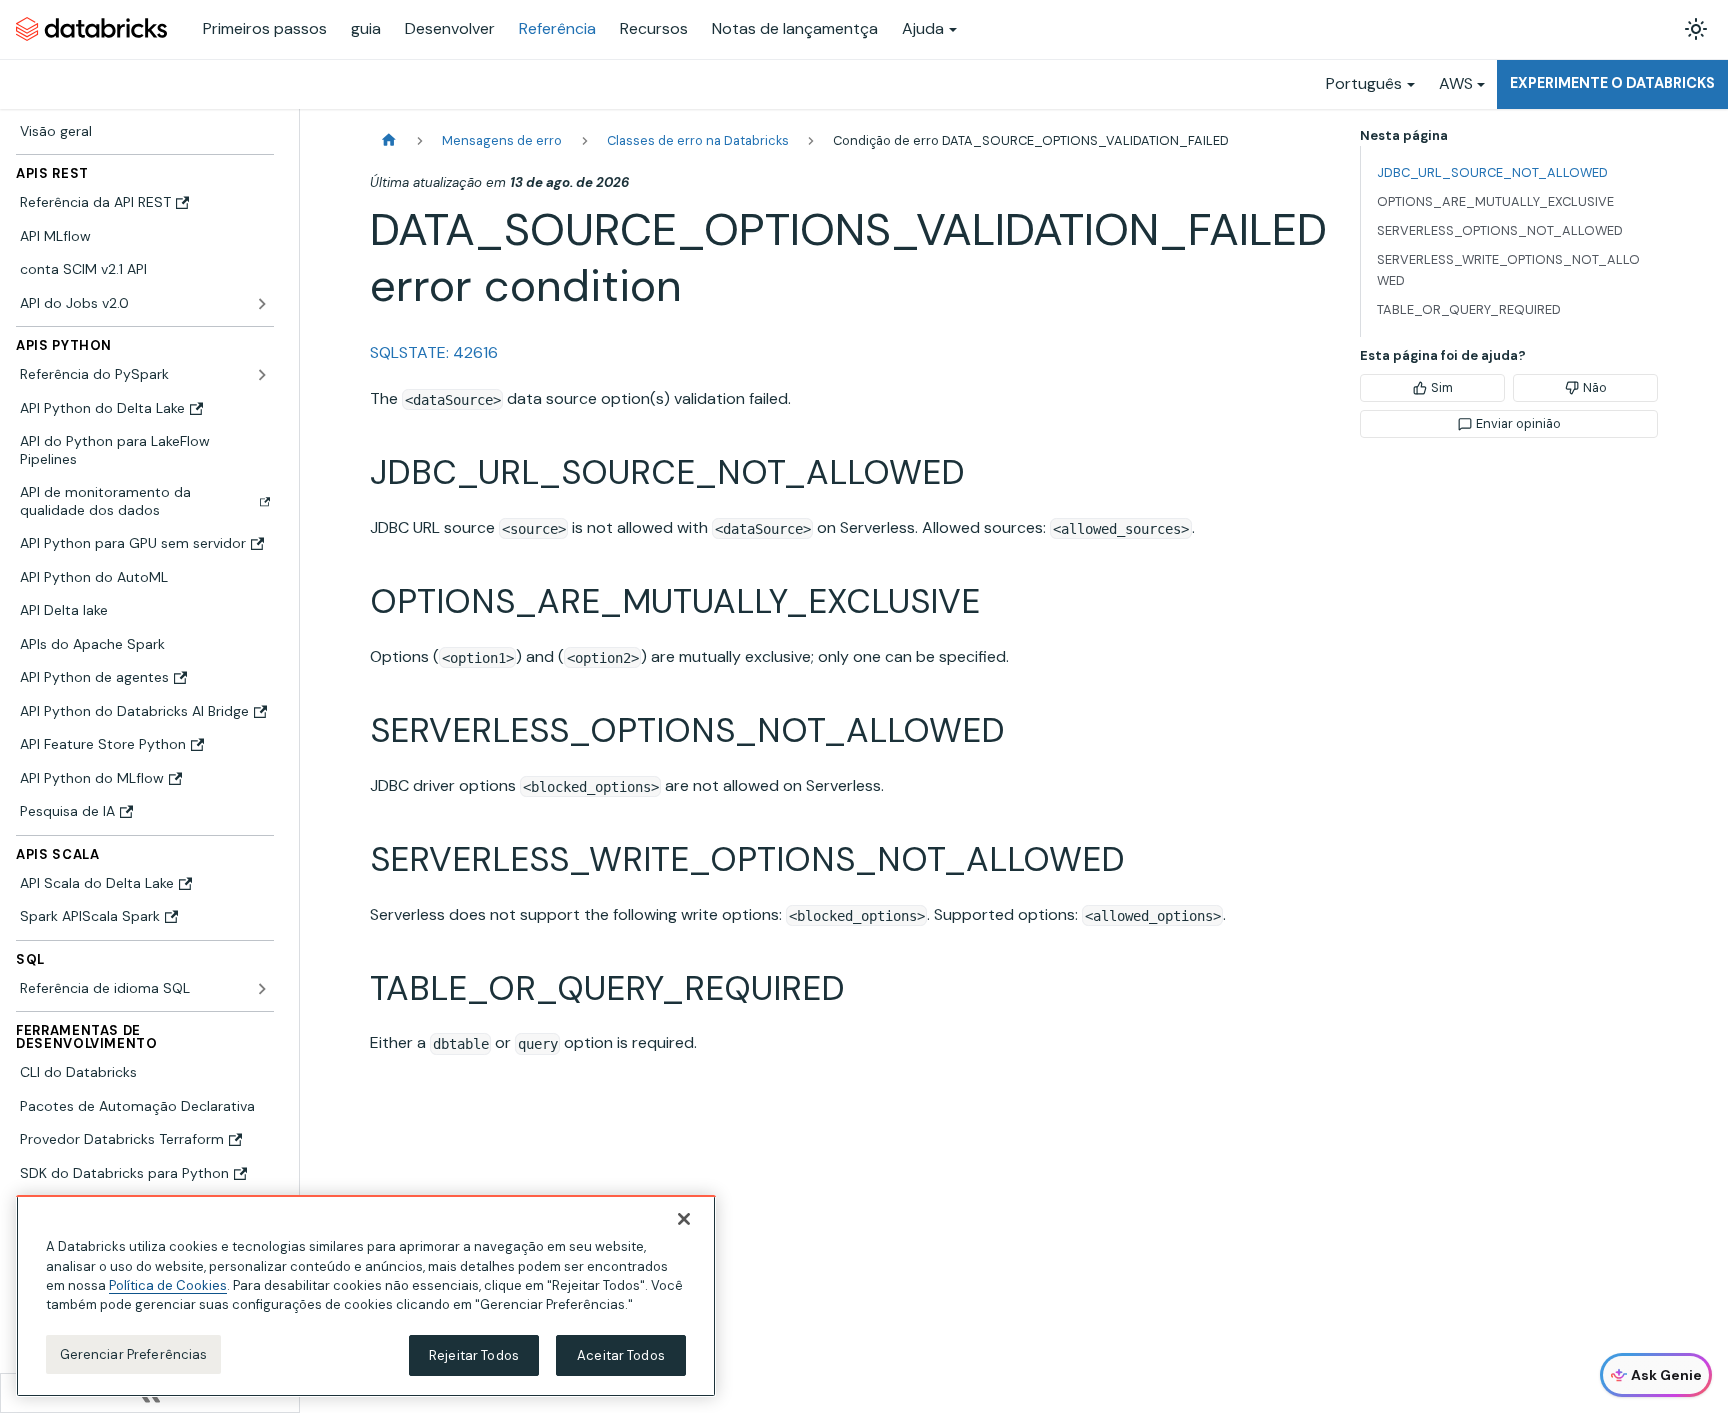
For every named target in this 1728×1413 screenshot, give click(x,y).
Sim (1442, 387)
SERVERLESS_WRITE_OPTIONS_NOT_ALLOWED (1508, 270)
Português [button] (1364, 83)
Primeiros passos (265, 28)
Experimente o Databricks (1612, 83)
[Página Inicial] (389, 140)
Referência (557, 28)
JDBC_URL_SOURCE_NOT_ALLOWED (1492, 172)
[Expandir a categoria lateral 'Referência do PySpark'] (262, 375)
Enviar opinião (1518, 423)
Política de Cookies (168, 1285)
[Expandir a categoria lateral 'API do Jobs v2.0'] (262, 304)
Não (1595, 387)
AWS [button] (1456, 83)
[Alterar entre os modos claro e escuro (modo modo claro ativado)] (1696, 29)
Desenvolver (450, 28)
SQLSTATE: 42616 (434, 352)
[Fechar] (684, 1219)
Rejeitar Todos (474, 1355)
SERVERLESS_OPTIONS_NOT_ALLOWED (1500, 230)
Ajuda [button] (923, 28)
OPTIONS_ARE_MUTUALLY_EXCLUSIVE (1495, 201)
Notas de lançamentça (795, 28)
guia (366, 28)
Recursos (654, 28)
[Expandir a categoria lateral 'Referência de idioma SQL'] (262, 989)
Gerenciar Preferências (134, 1354)
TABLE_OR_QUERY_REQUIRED (1469, 309)
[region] (366, 1296)
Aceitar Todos (621, 1355)
